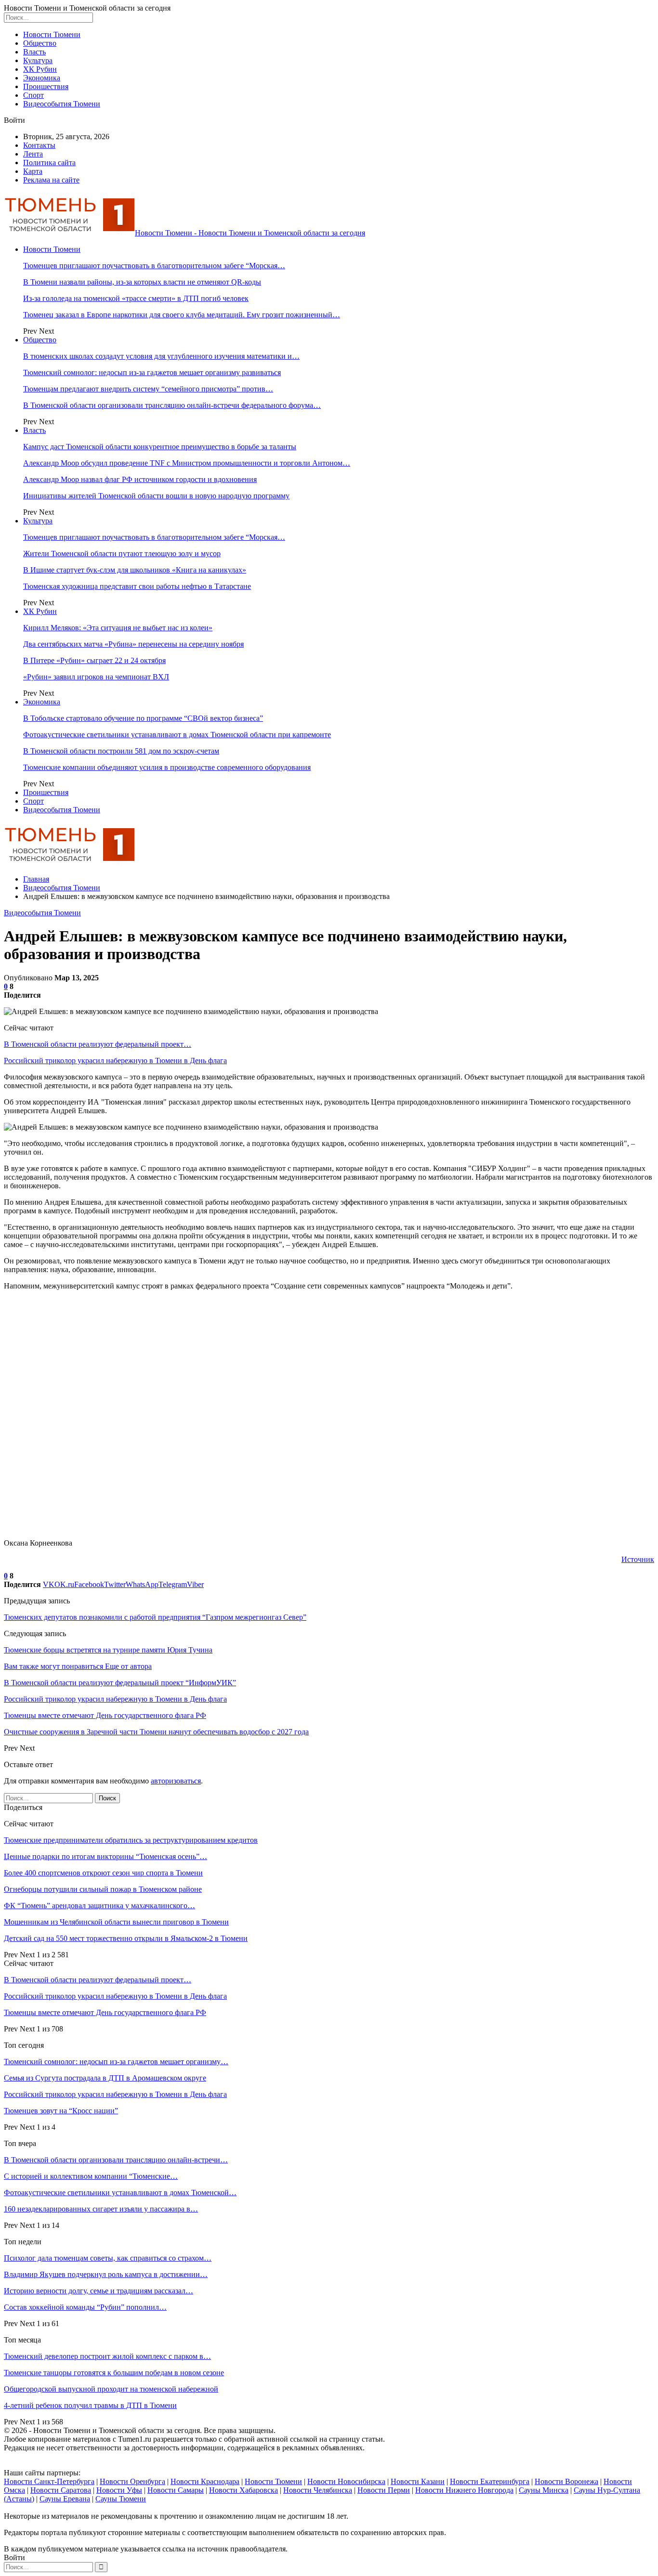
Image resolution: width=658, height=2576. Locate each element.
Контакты (39, 145)
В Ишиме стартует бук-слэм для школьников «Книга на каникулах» (135, 570)
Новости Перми (384, 2490)
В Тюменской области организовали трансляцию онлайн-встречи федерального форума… (172, 405)
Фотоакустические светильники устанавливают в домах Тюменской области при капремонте (177, 735)
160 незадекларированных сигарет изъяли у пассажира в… (101, 2209)
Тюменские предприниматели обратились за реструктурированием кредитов (131, 1840)
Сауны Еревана (65, 2499)
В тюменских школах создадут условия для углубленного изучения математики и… (161, 356)
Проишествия (46, 86)
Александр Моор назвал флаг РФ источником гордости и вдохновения (140, 479)
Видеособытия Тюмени (62, 104)
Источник (638, 1559)
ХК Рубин (40, 69)
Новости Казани (418, 2481)
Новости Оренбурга (132, 2481)
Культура (38, 60)
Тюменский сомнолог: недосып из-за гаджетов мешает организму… (116, 2062)
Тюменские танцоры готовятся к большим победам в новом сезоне (114, 2373)
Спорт (33, 95)
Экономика (42, 78)
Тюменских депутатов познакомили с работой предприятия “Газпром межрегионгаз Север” (155, 1617)
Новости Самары (176, 2490)
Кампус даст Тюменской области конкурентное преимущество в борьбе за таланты (160, 447)
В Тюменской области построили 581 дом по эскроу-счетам (121, 751)
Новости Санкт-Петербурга (49, 2481)
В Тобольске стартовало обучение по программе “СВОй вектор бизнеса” (143, 718)
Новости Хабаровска (243, 2490)
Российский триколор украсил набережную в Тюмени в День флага (115, 1060)
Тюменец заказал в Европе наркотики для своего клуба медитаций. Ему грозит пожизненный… (182, 315)
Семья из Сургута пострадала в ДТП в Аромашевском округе (105, 2078)
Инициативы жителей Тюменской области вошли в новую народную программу (156, 496)
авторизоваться (176, 1781)
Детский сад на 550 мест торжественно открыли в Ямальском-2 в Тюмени (126, 1938)
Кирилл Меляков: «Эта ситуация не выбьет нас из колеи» (118, 628)
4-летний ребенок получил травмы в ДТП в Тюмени (90, 2405)
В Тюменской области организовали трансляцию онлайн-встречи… (116, 2160)
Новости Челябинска (318, 2490)
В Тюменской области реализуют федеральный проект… (98, 1044)
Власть (34, 52)
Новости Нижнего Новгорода (464, 2490)
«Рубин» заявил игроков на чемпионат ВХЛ (96, 677)
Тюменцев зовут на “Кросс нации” (61, 2111)
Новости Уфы (119, 2490)
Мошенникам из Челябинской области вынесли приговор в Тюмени (116, 1922)
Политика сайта (49, 163)
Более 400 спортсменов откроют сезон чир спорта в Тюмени (103, 1873)
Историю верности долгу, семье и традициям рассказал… (99, 2291)
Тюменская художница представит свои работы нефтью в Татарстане (137, 586)
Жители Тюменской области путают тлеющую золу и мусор (122, 553)
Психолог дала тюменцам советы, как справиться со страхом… (108, 2258)
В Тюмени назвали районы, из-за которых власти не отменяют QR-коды (142, 282)
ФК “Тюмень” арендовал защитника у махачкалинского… (99, 1906)
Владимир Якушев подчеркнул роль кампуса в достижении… (106, 2274)
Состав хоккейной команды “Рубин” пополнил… (85, 2307)
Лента (33, 154)
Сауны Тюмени (121, 2499)
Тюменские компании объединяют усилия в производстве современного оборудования (167, 767)
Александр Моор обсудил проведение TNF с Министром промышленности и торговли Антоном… (187, 463)
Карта (33, 171)
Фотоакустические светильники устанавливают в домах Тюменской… (120, 2192)
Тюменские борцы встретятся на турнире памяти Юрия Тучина (108, 1650)
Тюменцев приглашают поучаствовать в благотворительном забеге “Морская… (154, 266)
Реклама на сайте (51, 180)
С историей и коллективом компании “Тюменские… (91, 2176)
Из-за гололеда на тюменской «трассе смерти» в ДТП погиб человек (136, 298)
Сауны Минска (544, 2490)
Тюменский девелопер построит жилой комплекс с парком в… (107, 2356)
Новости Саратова (61, 2490)
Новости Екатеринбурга (490, 2481)
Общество (40, 43)
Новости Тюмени (52, 34)
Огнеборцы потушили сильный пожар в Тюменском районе (103, 1889)
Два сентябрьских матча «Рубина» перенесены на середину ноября (133, 644)
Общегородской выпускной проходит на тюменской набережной (111, 2389)
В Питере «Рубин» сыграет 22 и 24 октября (94, 660)
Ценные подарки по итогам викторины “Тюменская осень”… (105, 1856)
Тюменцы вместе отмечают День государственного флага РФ (105, 2012)
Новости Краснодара (205, 2481)
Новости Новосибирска (346, 2481)
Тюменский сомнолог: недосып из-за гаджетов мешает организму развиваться (152, 372)
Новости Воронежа (566, 2481)
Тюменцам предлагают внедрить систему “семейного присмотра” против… (148, 389)
